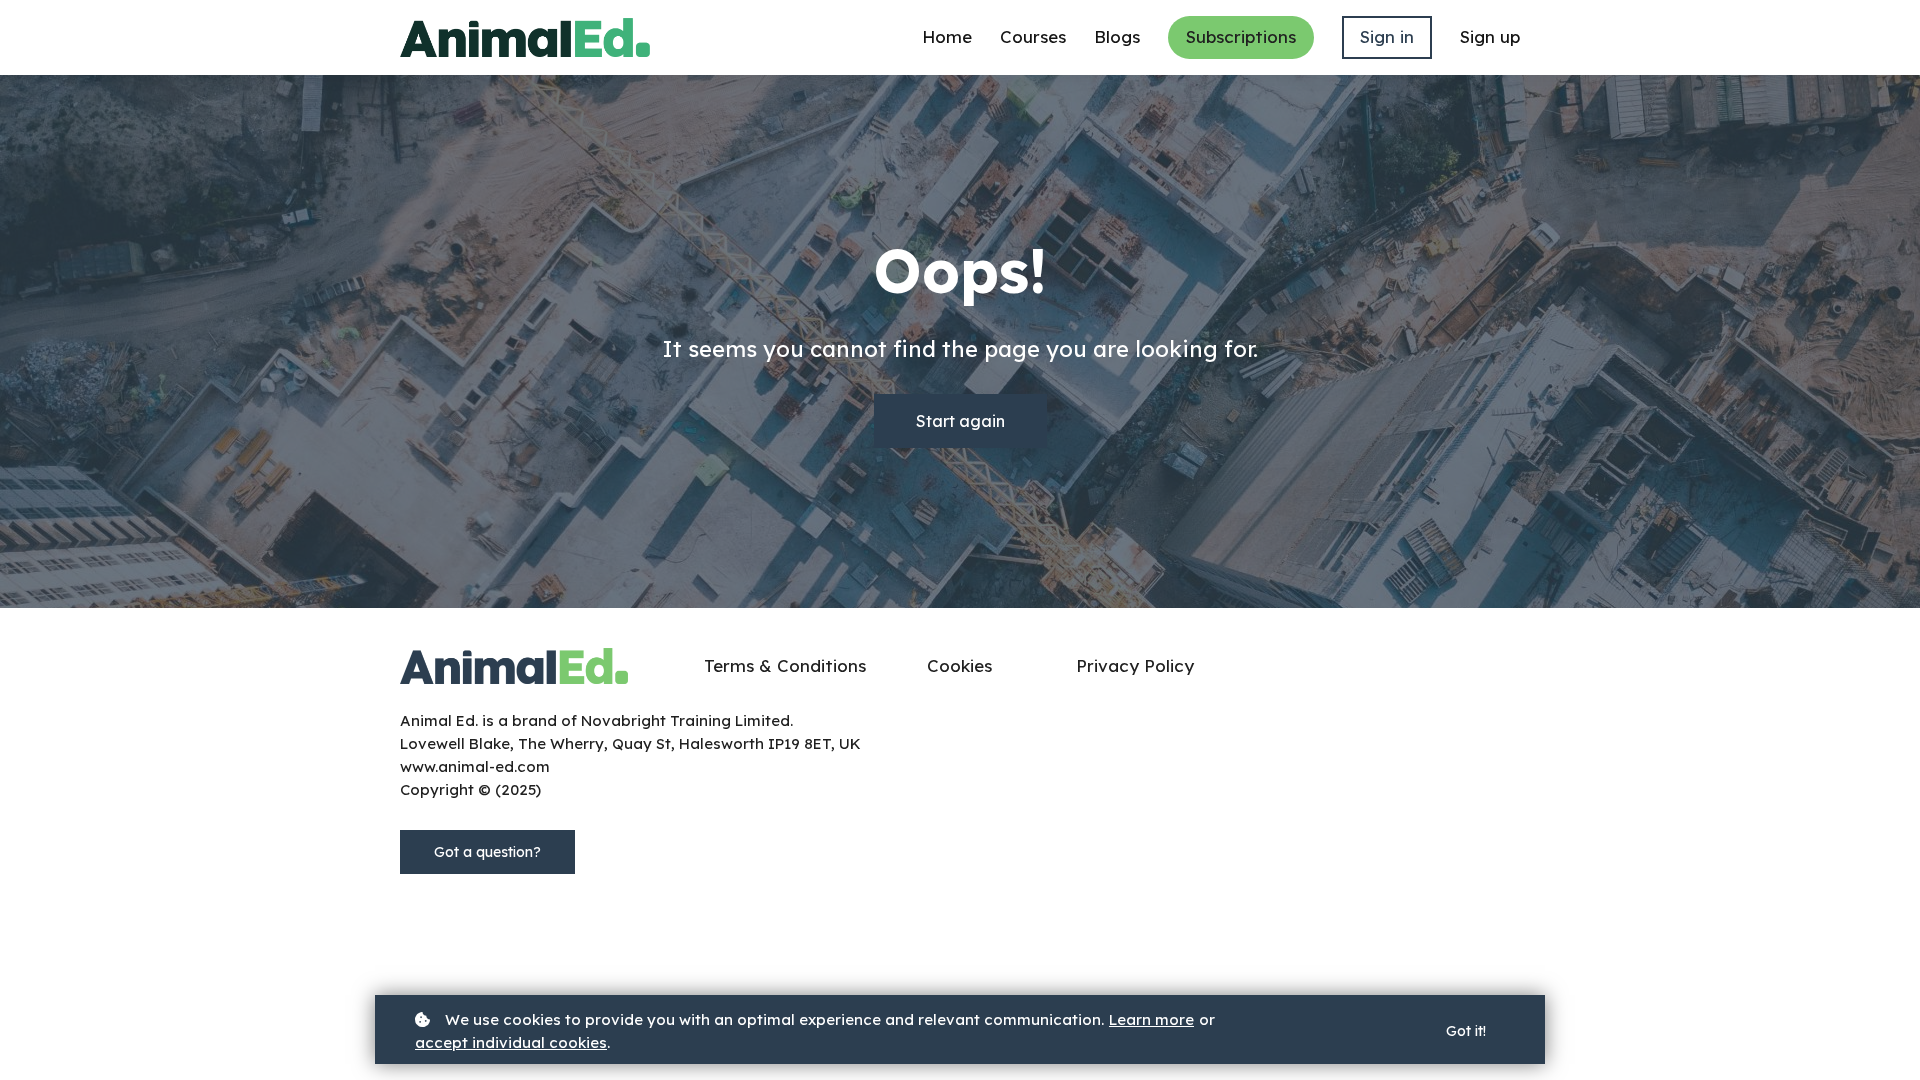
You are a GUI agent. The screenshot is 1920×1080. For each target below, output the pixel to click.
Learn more (1151, 1019)
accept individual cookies (511, 1042)
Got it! (1466, 1031)
